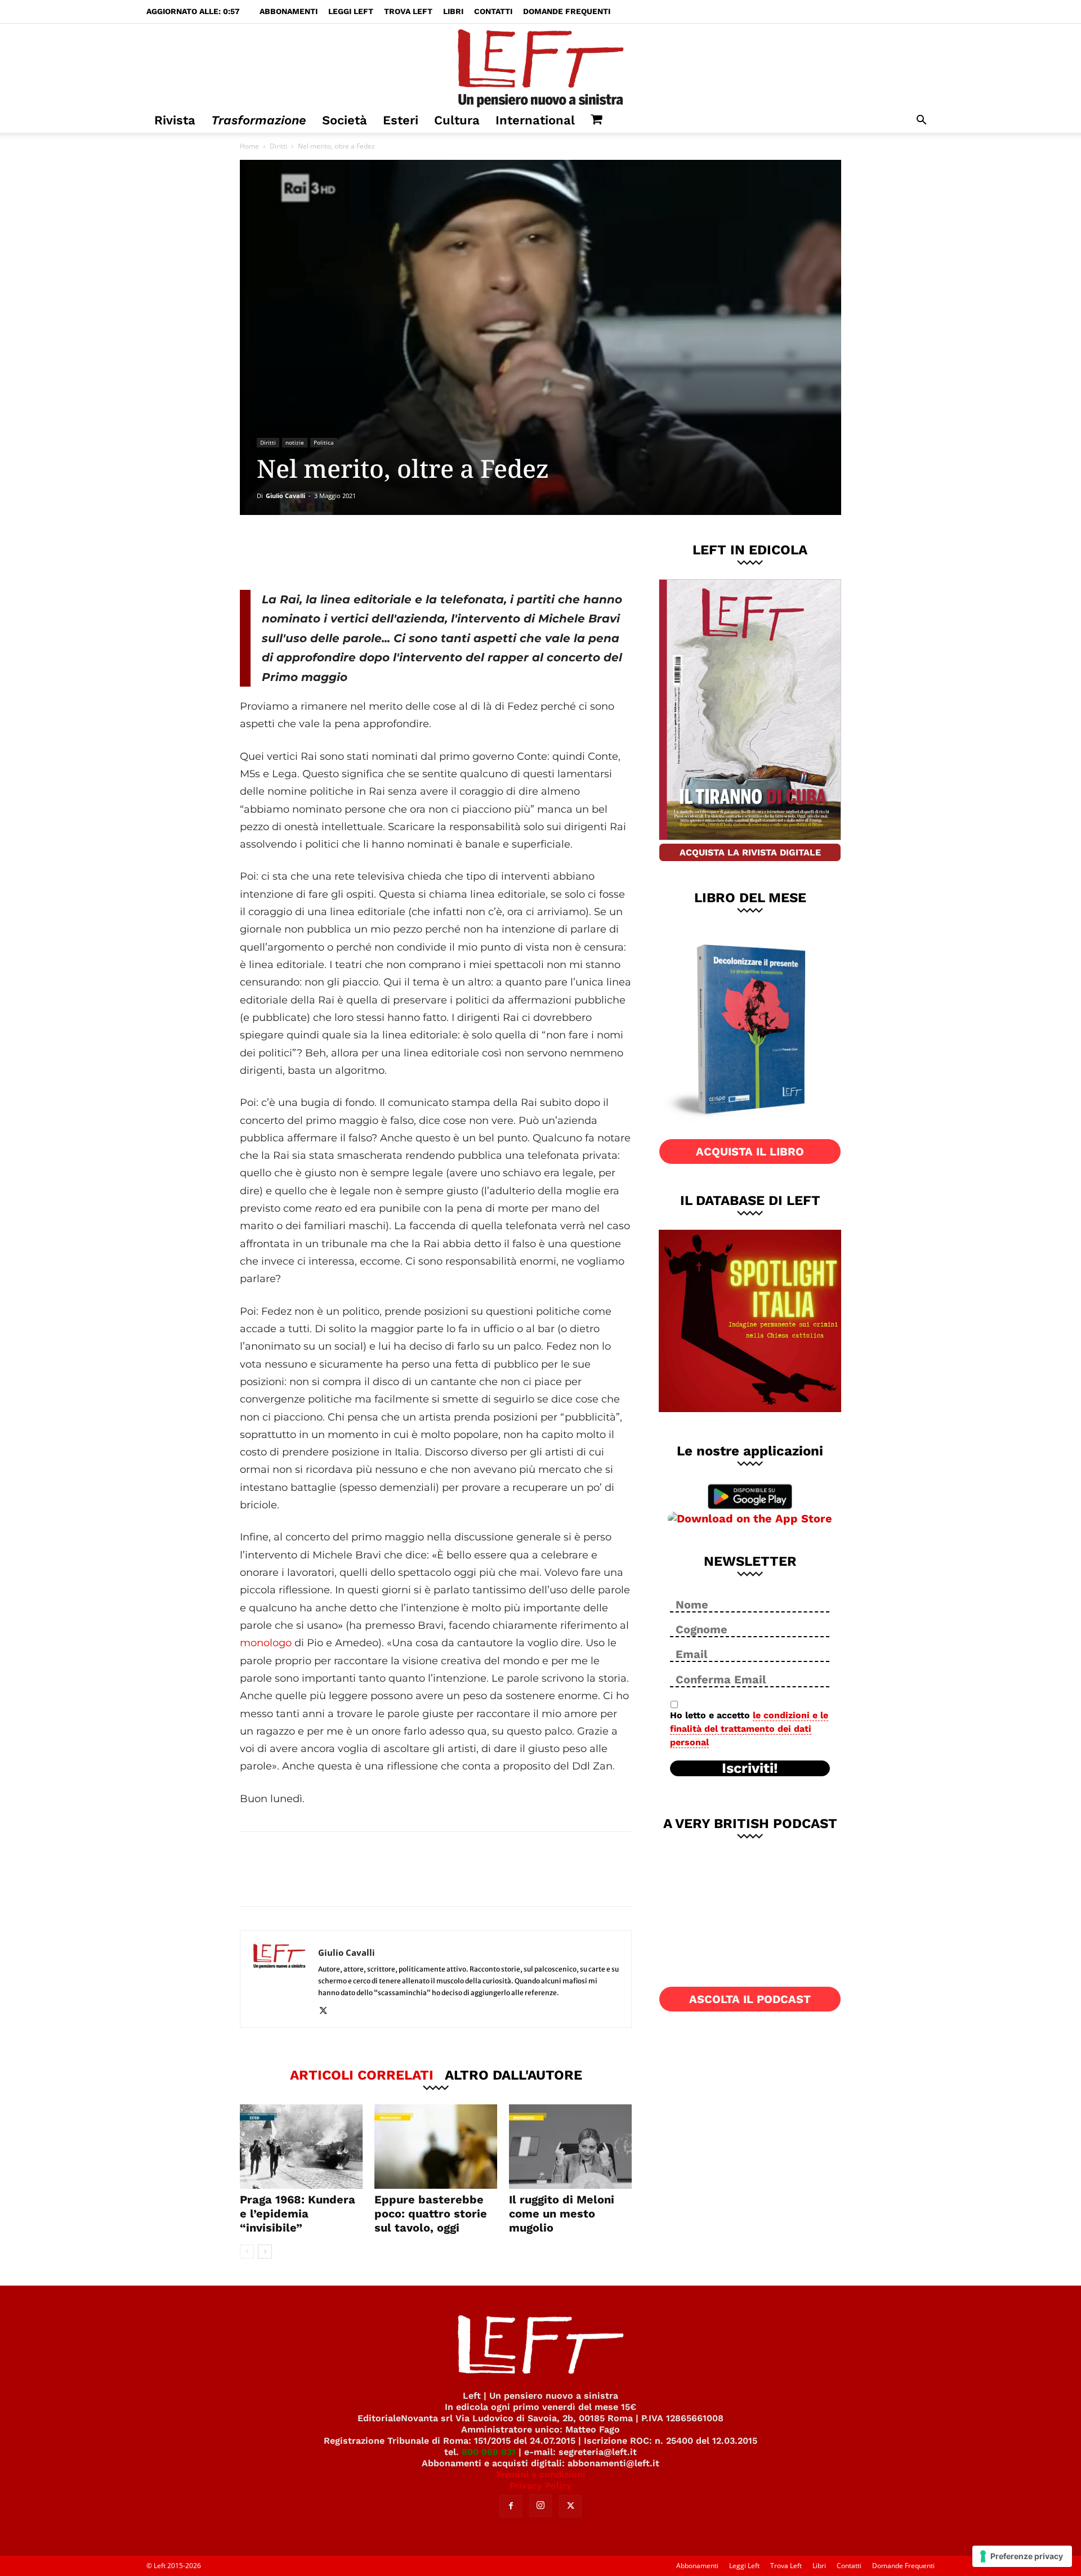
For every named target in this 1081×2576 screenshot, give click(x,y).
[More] (432, 552)
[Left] (540, 66)
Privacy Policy (541, 2486)
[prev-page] (247, 2252)
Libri (453, 11)
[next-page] (265, 2252)
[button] (921, 121)
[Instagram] (540, 2506)
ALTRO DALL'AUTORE (513, 2075)
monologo (266, 1643)
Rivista (175, 120)
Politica (324, 442)
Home (249, 146)
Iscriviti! (750, 1768)
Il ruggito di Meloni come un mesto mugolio (562, 2214)
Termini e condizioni (540, 2474)
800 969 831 (489, 2452)
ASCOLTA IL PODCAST (750, 1999)
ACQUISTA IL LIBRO (750, 1152)
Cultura (457, 120)
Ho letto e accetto (749, 1729)
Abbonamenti (289, 11)
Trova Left (408, 11)
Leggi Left (351, 11)
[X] (358, 552)
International (535, 120)
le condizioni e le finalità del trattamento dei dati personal (749, 1729)
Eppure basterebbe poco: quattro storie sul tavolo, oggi (431, 2214)
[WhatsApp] (395, 552)
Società (345, 120)
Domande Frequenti (567, 11)
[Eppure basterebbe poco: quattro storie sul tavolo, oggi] (436, 2147)
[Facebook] (320, 552)
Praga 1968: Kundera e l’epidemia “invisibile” (298, 2214)
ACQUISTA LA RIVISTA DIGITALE (750, 852)
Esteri (401, 120)
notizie (295, 442)
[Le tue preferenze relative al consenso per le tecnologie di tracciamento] (1022, 2556)
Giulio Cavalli (285, 496)
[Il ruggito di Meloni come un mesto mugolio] (570, 2147)
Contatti (493, 11)
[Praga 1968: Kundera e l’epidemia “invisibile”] (301, 2147)
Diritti (278, 146)
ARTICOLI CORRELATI (362, 2075)
